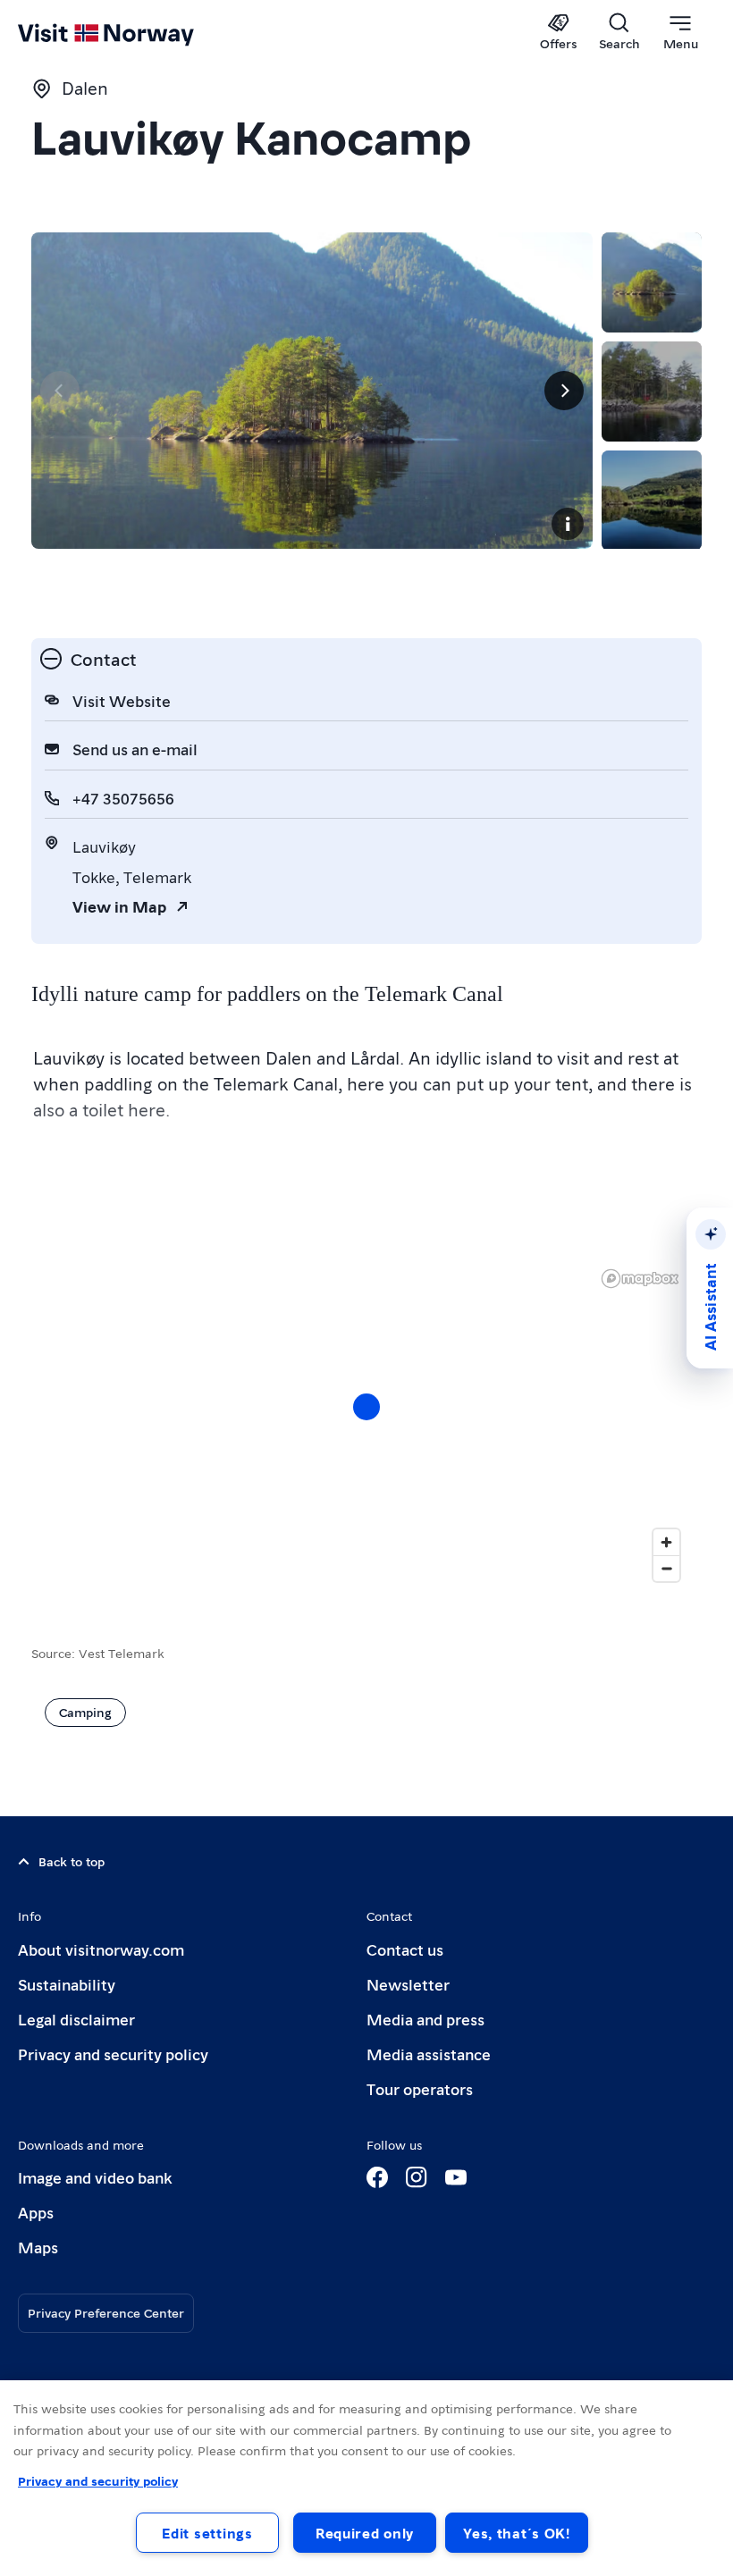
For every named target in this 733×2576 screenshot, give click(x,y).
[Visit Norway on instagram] (417, 2177)
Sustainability (67, 1984)
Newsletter (408, 1984)
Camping (85, 1712)
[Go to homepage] (132, 33)
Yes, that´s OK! (517, 2533)
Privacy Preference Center (106, 2312)
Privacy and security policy (113, 2054)
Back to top (72, 1861)
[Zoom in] (666, 1542)
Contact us (405, 1949)
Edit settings (207, 2533)
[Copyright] (568, 524)
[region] (366, 1425)
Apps (36, 2212)
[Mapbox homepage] (640, 1279)
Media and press (425, 2019)
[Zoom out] (666, 1568)
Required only (365, 2533)
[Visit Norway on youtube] (456, 2177)
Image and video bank (95, 2177)
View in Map (119, 906)
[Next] (564, 391)
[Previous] (60, 391)
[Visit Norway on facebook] (377, 2177)
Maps (38, 2247)
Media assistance (429, 2054)
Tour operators (420, 2088)
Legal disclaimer (76, 2019)
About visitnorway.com (101, 1949)
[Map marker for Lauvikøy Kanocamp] (366, 1407)
